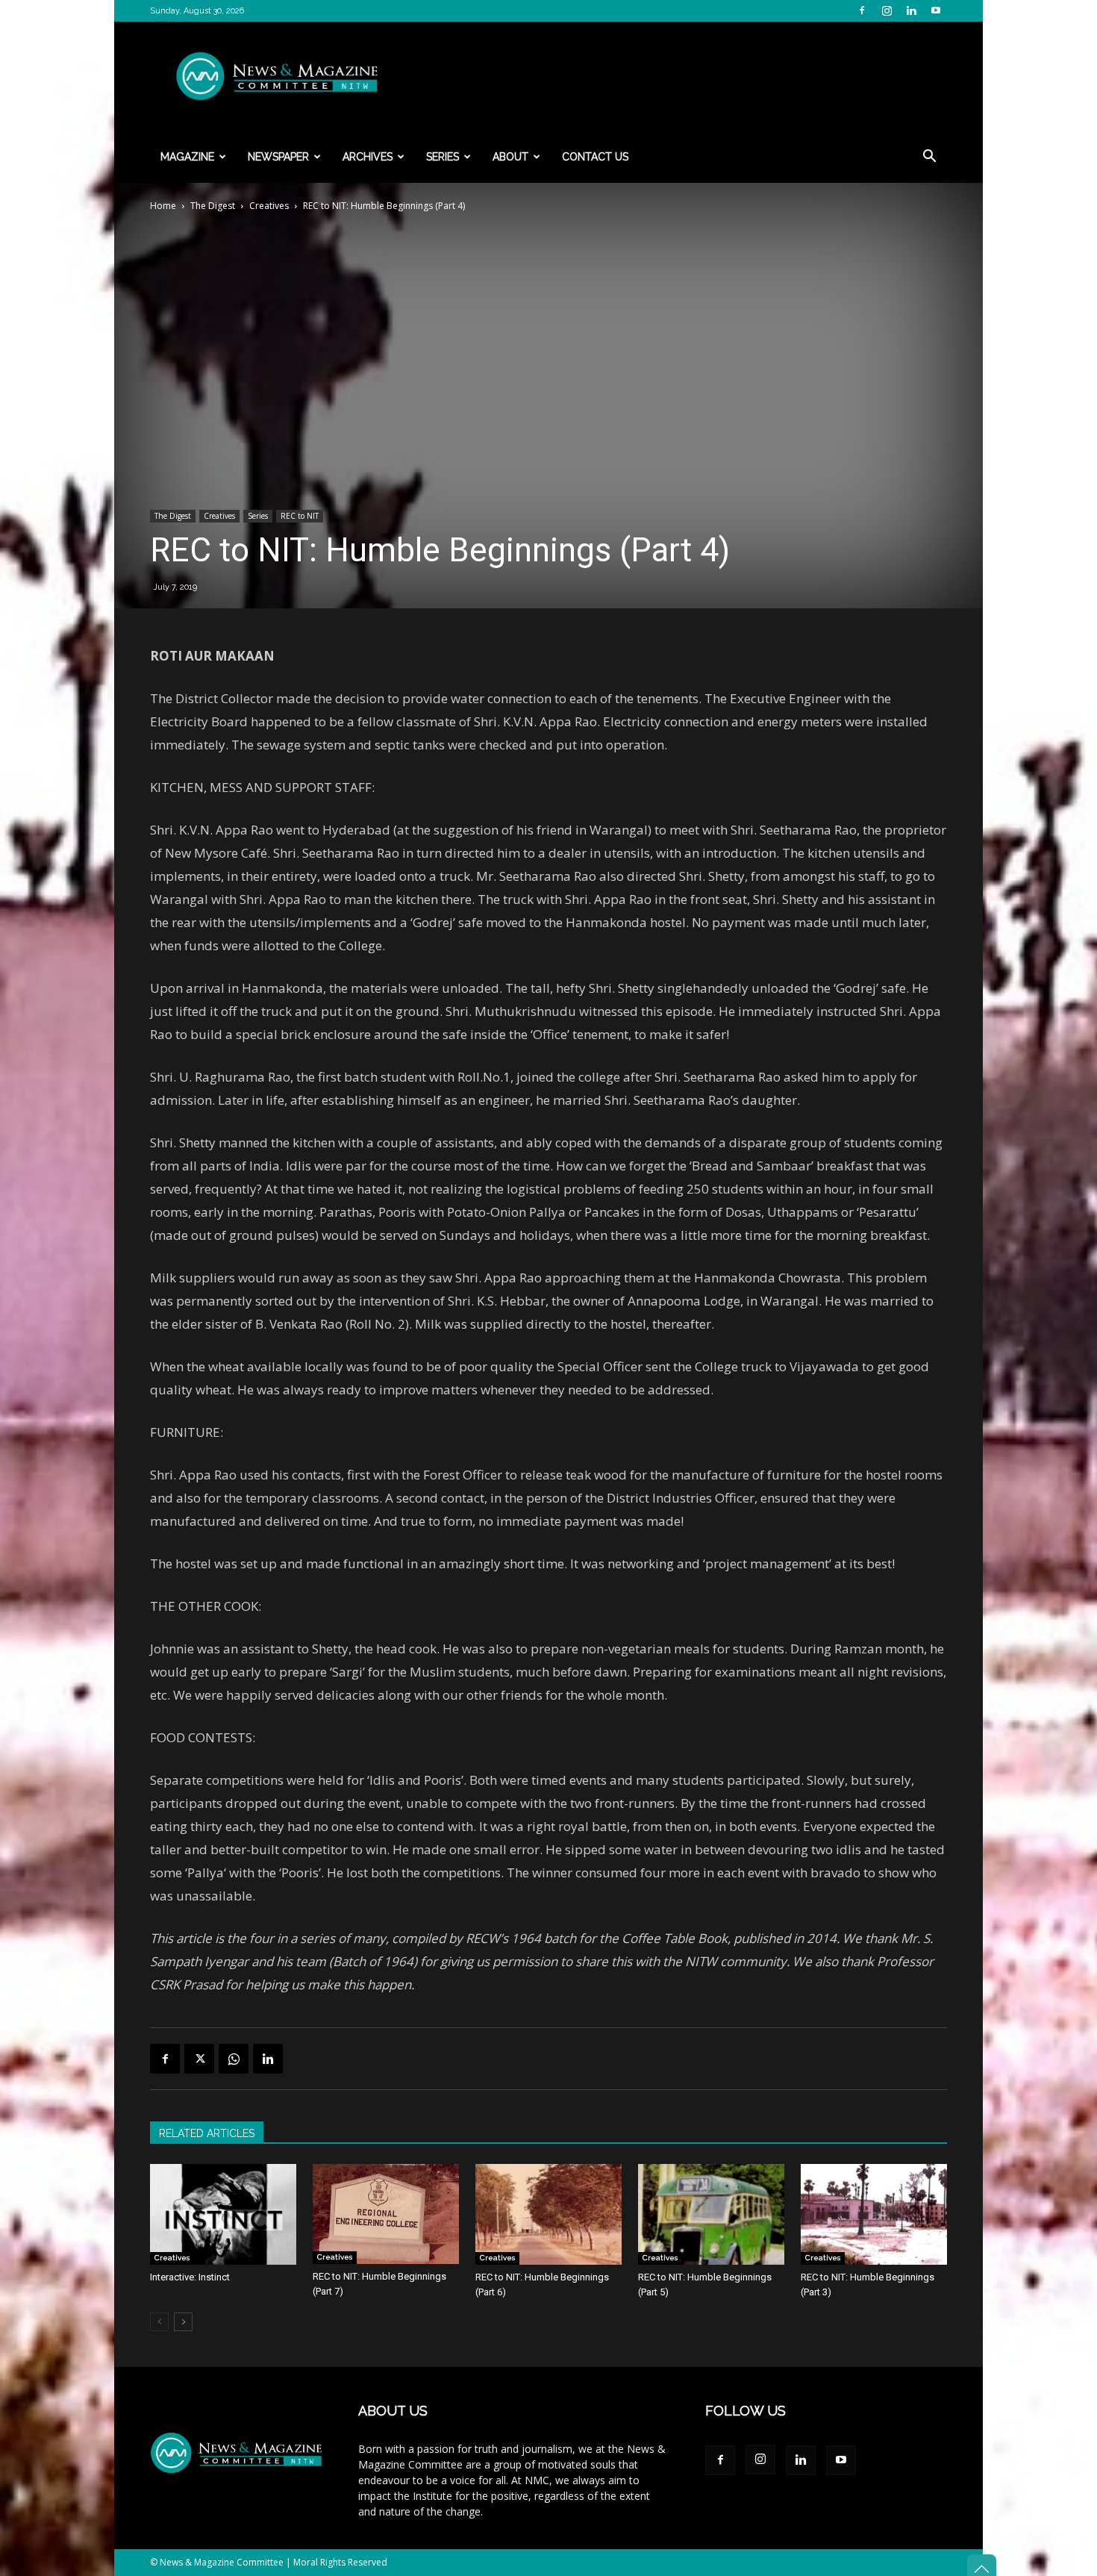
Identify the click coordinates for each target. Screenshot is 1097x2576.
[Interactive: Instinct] (223, 2214)
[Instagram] (887, 10)
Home (163, 206)
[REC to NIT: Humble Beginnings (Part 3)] (874, 2214)
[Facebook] (862, 10)
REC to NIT (300, 516)
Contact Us (595, 157)
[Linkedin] (911, 10)
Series (443, 157)
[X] (199, 2059)
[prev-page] (159, 2322)
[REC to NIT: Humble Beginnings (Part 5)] (711, 2214)
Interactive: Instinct (190, 2277)
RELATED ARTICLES (207, 2133)
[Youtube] (936, 10)
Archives (368, 157)
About (510, 157)
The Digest (213, 206)
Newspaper (278, 157)
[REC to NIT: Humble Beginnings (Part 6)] (548, 2214)
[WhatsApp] (234, 2059)
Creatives (269, 206)
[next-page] (183, 2322)
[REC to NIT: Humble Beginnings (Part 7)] (386, 2214)
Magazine (187, 157)
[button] (929, 158)
